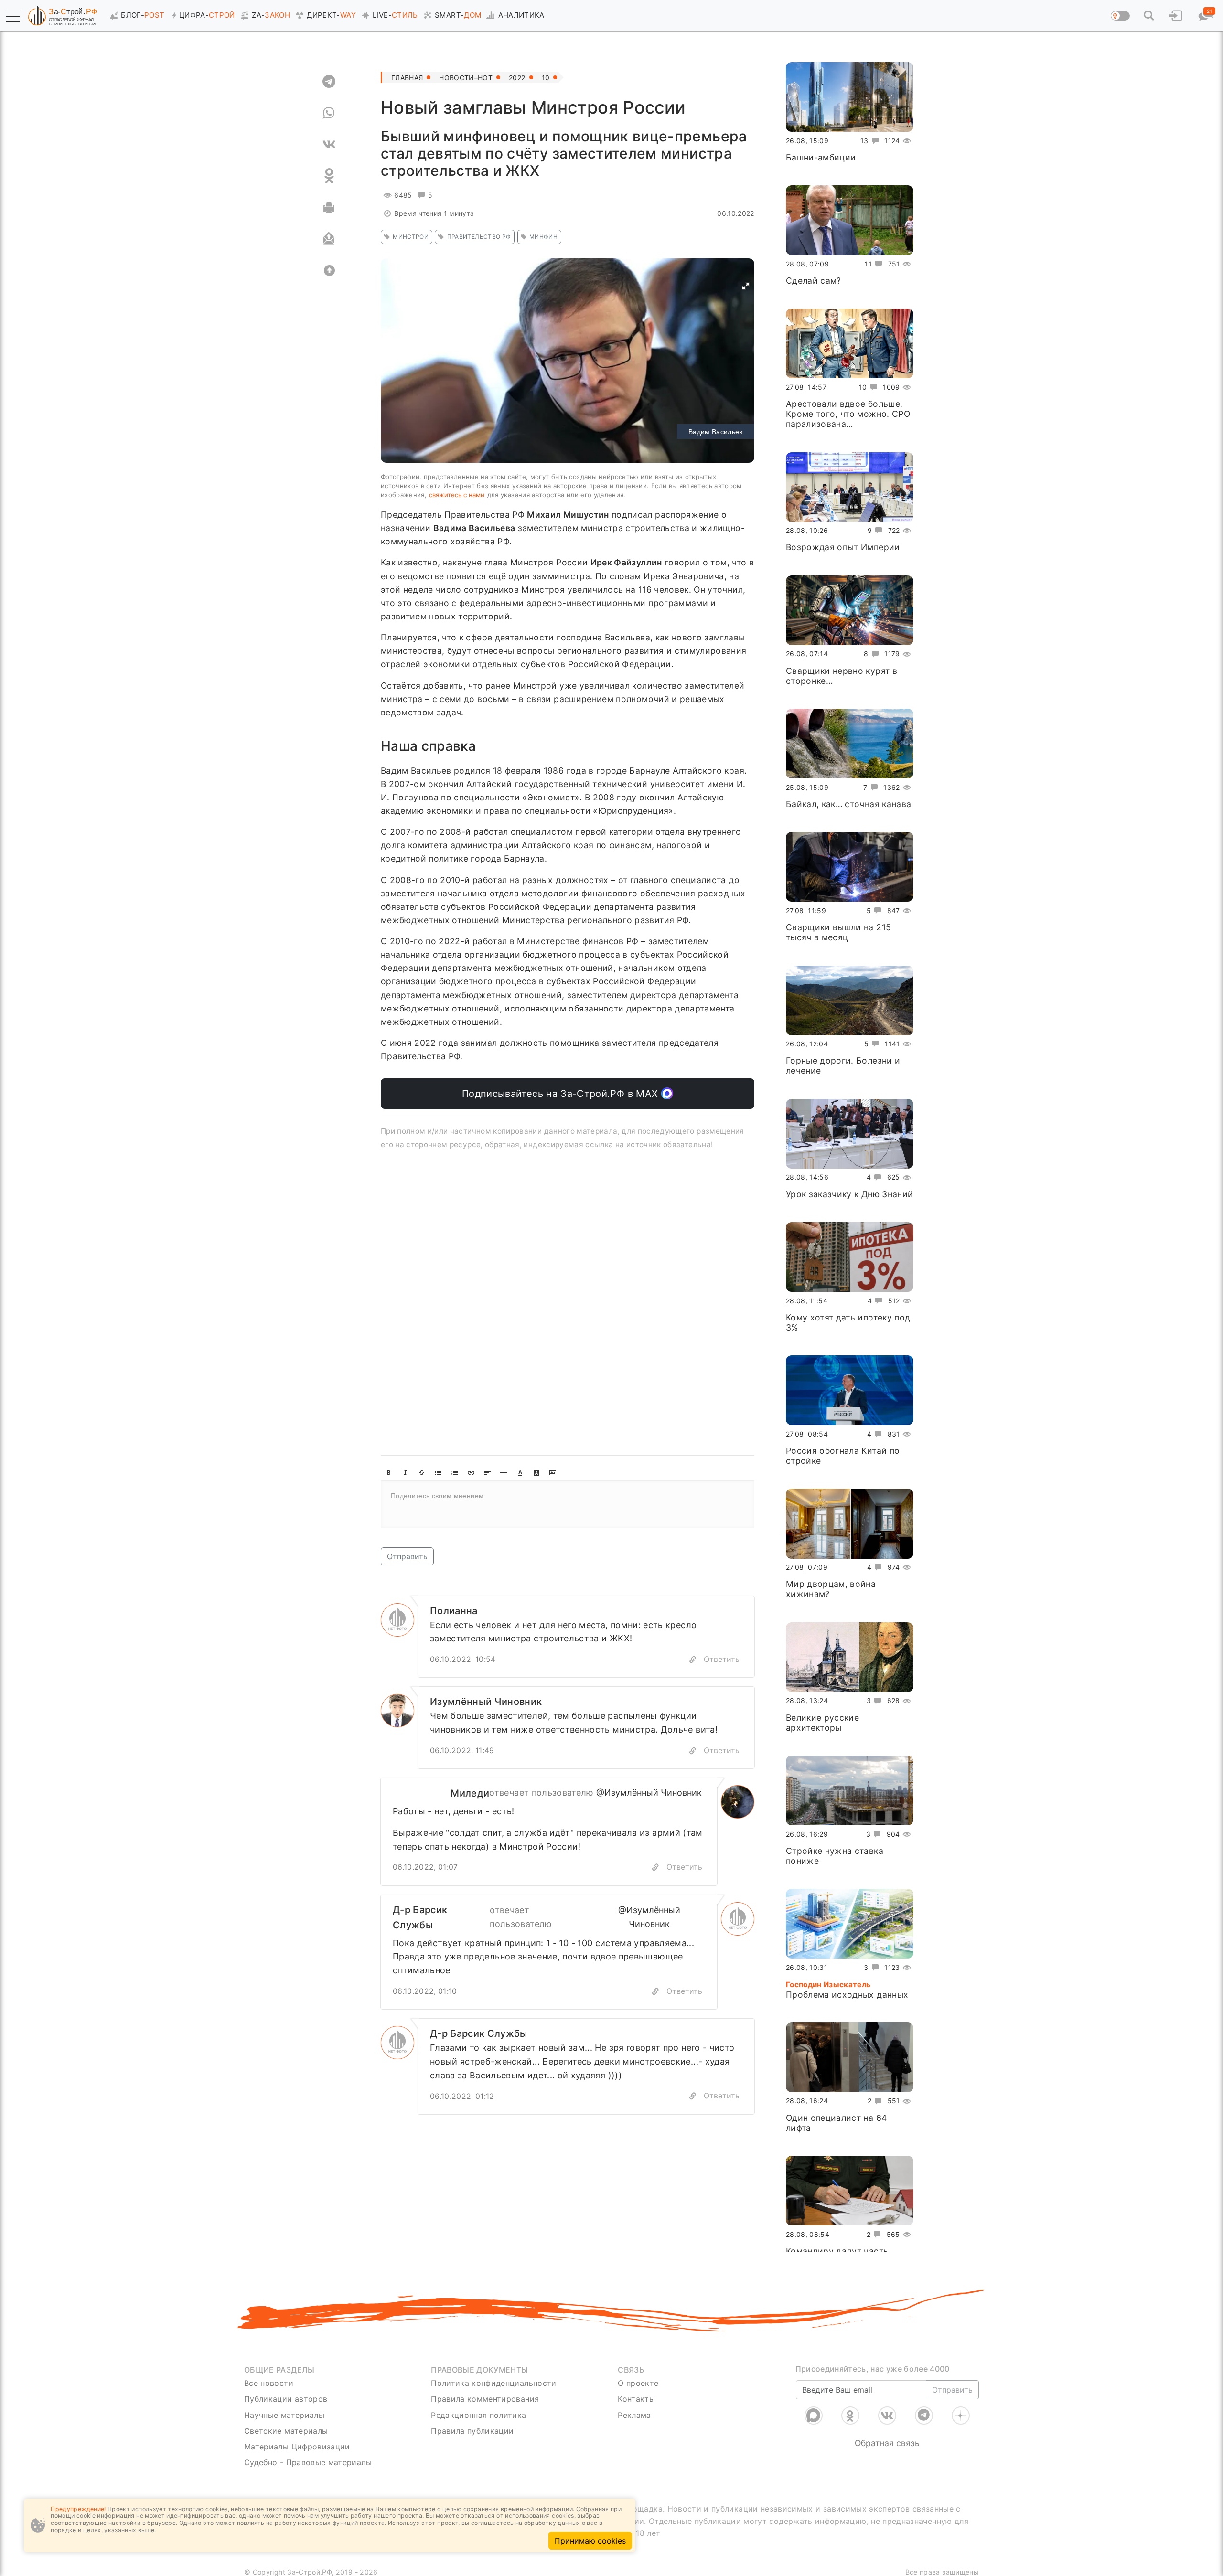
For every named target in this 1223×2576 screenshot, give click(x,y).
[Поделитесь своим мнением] (568, 1504)
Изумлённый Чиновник (486, 1702)
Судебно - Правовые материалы (308, 2462)
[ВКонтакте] (887, 2416)
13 (864, 141)
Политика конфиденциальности (494, 2383)
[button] (13, 16)
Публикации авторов (286, 2399)
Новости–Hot (466, 78)
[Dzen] (961, 2416)
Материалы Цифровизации (297, 2447)
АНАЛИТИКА (521, 15)
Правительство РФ (479, 237)
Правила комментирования (485, 2399)
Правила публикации (472, 2431)
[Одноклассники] (850, 2416)
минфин (543, 237)
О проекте (638, 2383)
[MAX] (814, 2416)
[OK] (329, 176)
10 (546, 78)
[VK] (329, 144)
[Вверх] (329, 270)
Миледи (470, 1793)
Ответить (722, 1659)
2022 (517, 78)
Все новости (269, 2383)
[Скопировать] (655, 1867)
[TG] (329, 81)
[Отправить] (329, 239)
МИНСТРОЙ (411, 237)
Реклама (634, 2415)
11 (868, 264)
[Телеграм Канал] (924, 2416)
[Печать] (329, 207)
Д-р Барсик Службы (420, 1917)
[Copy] (693, 1659)
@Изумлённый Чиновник (649, 1793)
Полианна (454, 1611)
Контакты (636, 2399)
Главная (407, 78)
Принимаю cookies (590, 2541)
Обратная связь (887, 2443)
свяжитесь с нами (457, 495)
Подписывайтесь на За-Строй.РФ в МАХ (562, 1094)
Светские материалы (286, 2431)
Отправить (407, 1556)
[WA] (329, 113)
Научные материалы (284, 2415)
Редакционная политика (478, 2415)
